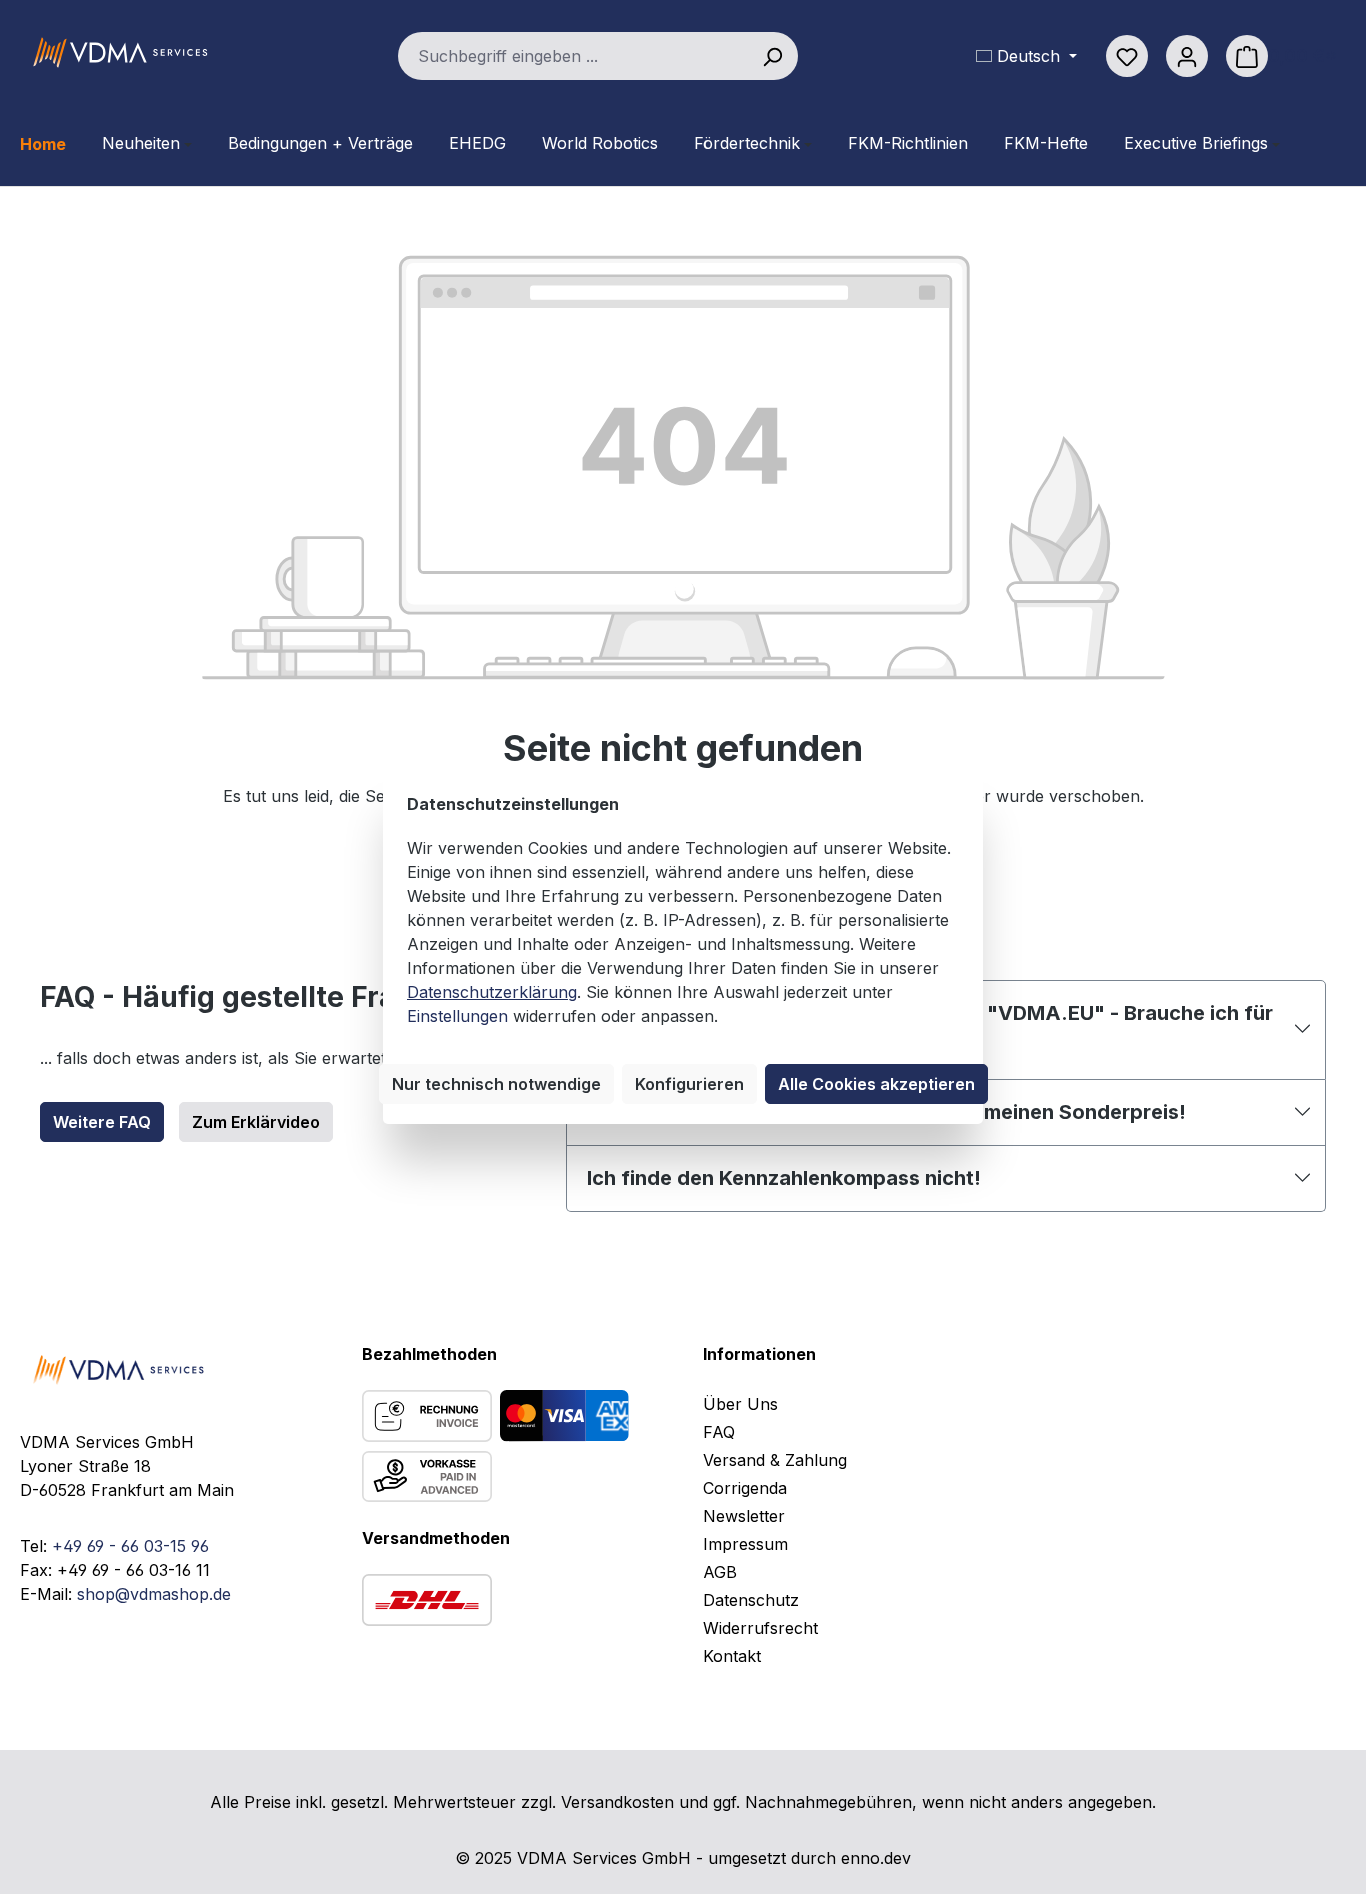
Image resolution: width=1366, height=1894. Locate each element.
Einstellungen (457, 1016)
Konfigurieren (689, 1084)
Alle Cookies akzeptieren (876, 1084)
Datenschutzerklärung (492, 992)
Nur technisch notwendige (496, 1084)
